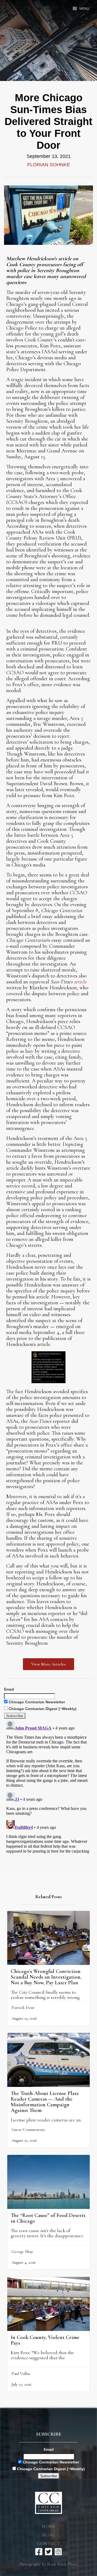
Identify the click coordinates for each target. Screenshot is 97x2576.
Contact (48, 2544)
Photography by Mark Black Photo (48, 2564)
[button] (81, 9)
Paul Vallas (21, 2374)
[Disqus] (48, 1786)
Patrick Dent (23, 2008)
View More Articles (48, 1664)
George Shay (22, 2252)
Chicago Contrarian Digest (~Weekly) (42, 1709)
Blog (48, 2535)
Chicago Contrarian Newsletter (36, 1702)
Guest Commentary (28, 2130)
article (81, 982)
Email (9, 1689)
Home (48, 2526)
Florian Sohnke (49, 165)
